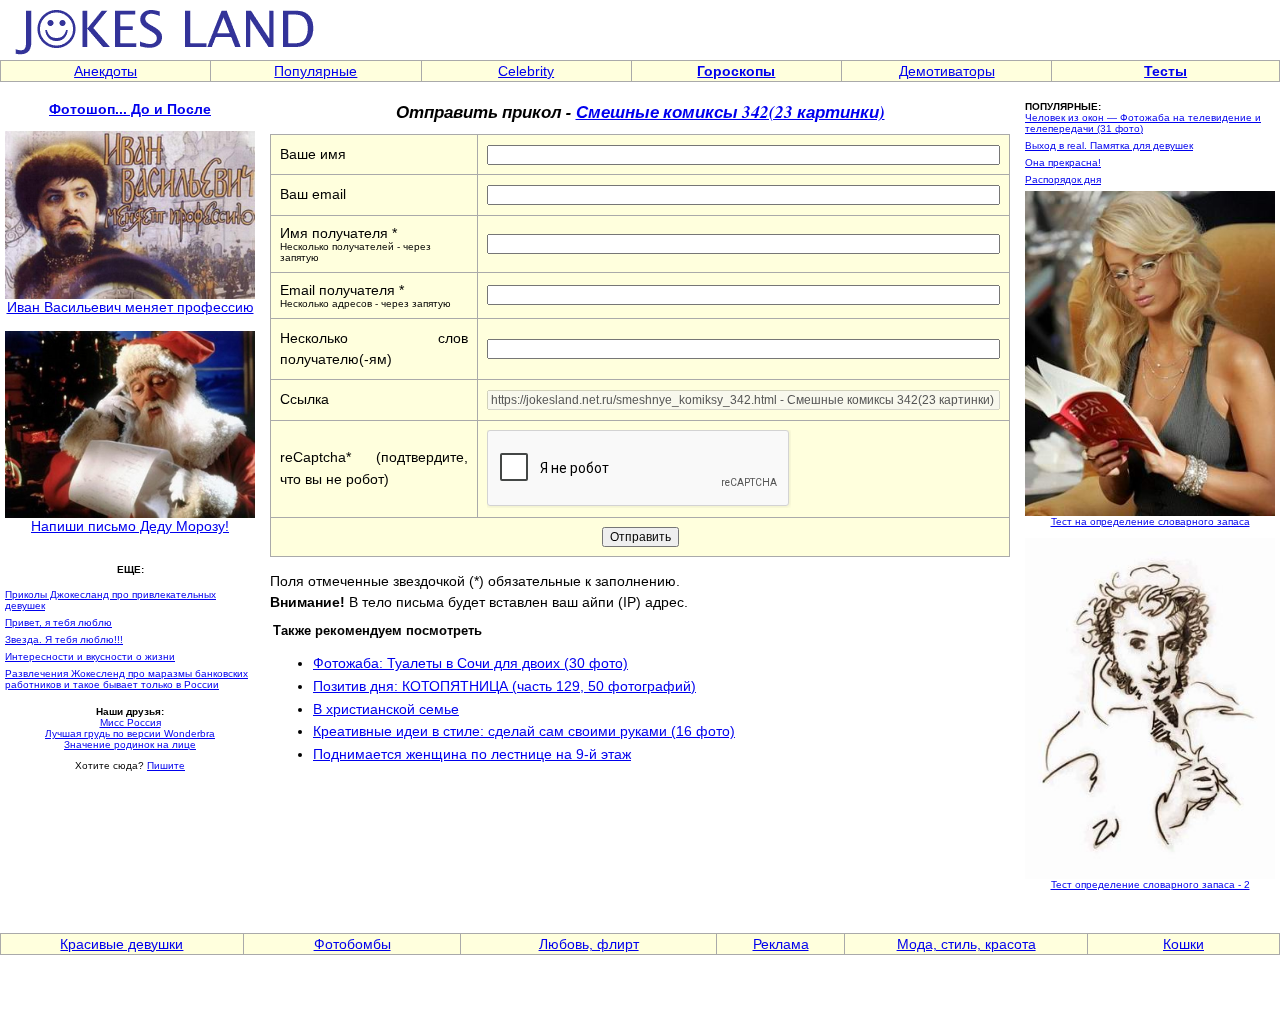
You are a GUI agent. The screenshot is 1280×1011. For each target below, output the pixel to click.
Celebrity (526, 71)
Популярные (315, 71)
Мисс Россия (130, 722)
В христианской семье (386, 709)
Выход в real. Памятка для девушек (1109, 145)
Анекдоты (105, 71)
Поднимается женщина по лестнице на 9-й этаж (472, 754)
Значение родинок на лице (130, 744)
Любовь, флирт (589, 944)
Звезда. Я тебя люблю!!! (64, 639)
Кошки (1183, 944)
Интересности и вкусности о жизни (90, 656)
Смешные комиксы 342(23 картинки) (730, 111)
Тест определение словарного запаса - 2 (1150, 884)
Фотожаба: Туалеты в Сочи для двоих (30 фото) (470, 663)
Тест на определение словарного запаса (1150, 521)
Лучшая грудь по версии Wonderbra (130, 733)
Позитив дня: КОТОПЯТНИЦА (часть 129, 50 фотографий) (504, 686)
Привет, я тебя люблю (58, 622)
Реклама (781, 944)
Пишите (166, 765)
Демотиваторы (947, 71)
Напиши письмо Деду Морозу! (130, 526)
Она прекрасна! (1063, 162)
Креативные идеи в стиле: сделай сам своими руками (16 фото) (524, 731)
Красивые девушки (121, 944)
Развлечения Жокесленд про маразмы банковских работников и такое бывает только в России (126, 679)
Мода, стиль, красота (966, 944)
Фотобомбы (352, 944)
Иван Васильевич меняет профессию (130, 307)
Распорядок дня (1063, 179)
